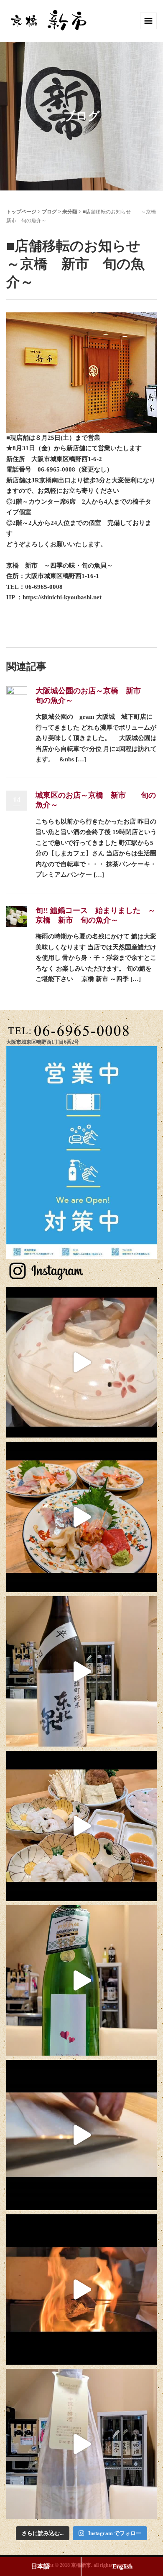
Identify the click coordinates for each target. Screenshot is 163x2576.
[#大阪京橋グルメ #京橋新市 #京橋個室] (81, 1362)
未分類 (70, 212)
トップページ (21, 212)
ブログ (49, 212)
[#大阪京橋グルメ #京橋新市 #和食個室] (81, 2135)
